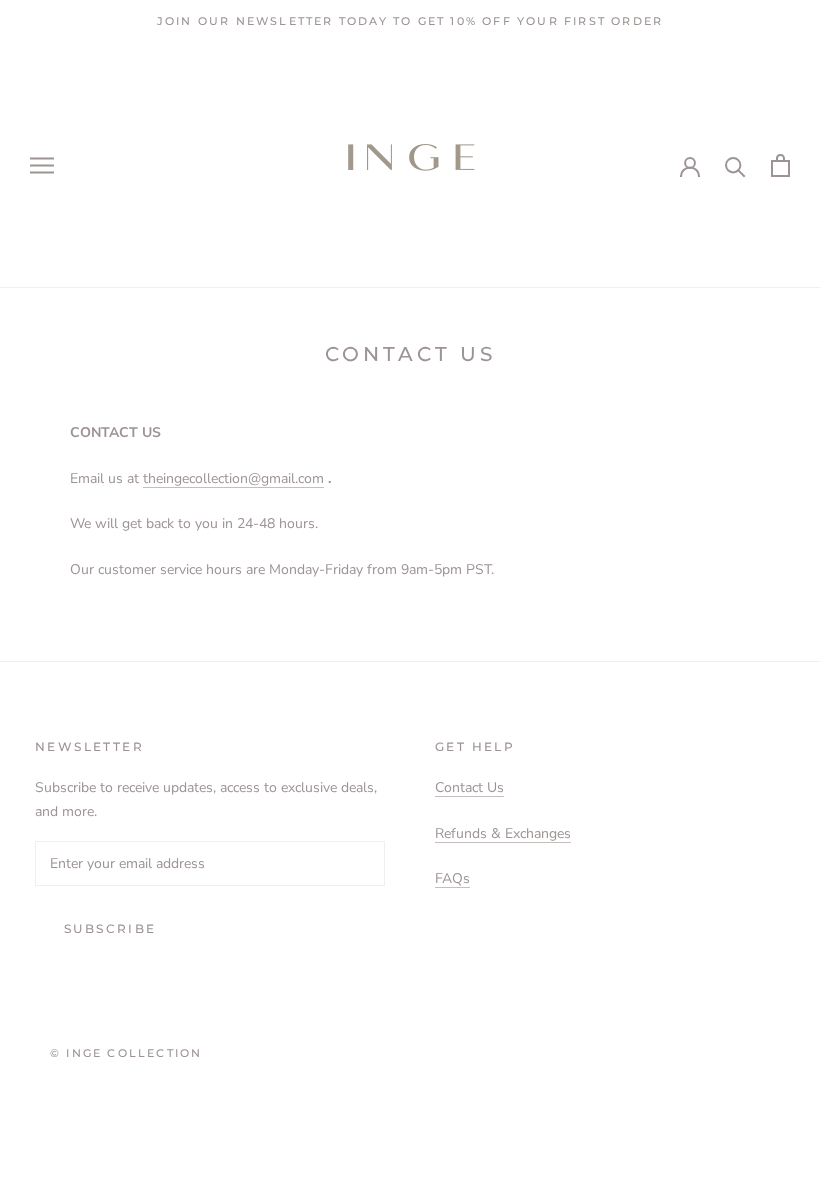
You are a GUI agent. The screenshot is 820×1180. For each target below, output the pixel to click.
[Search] (735, 165)
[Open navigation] (42, 165)
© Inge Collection (126, 1053)
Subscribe (110, 928)
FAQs (452, 878)
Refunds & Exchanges (503, 833)
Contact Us (469, 787)
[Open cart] (780, 165)
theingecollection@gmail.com (233, 478)
